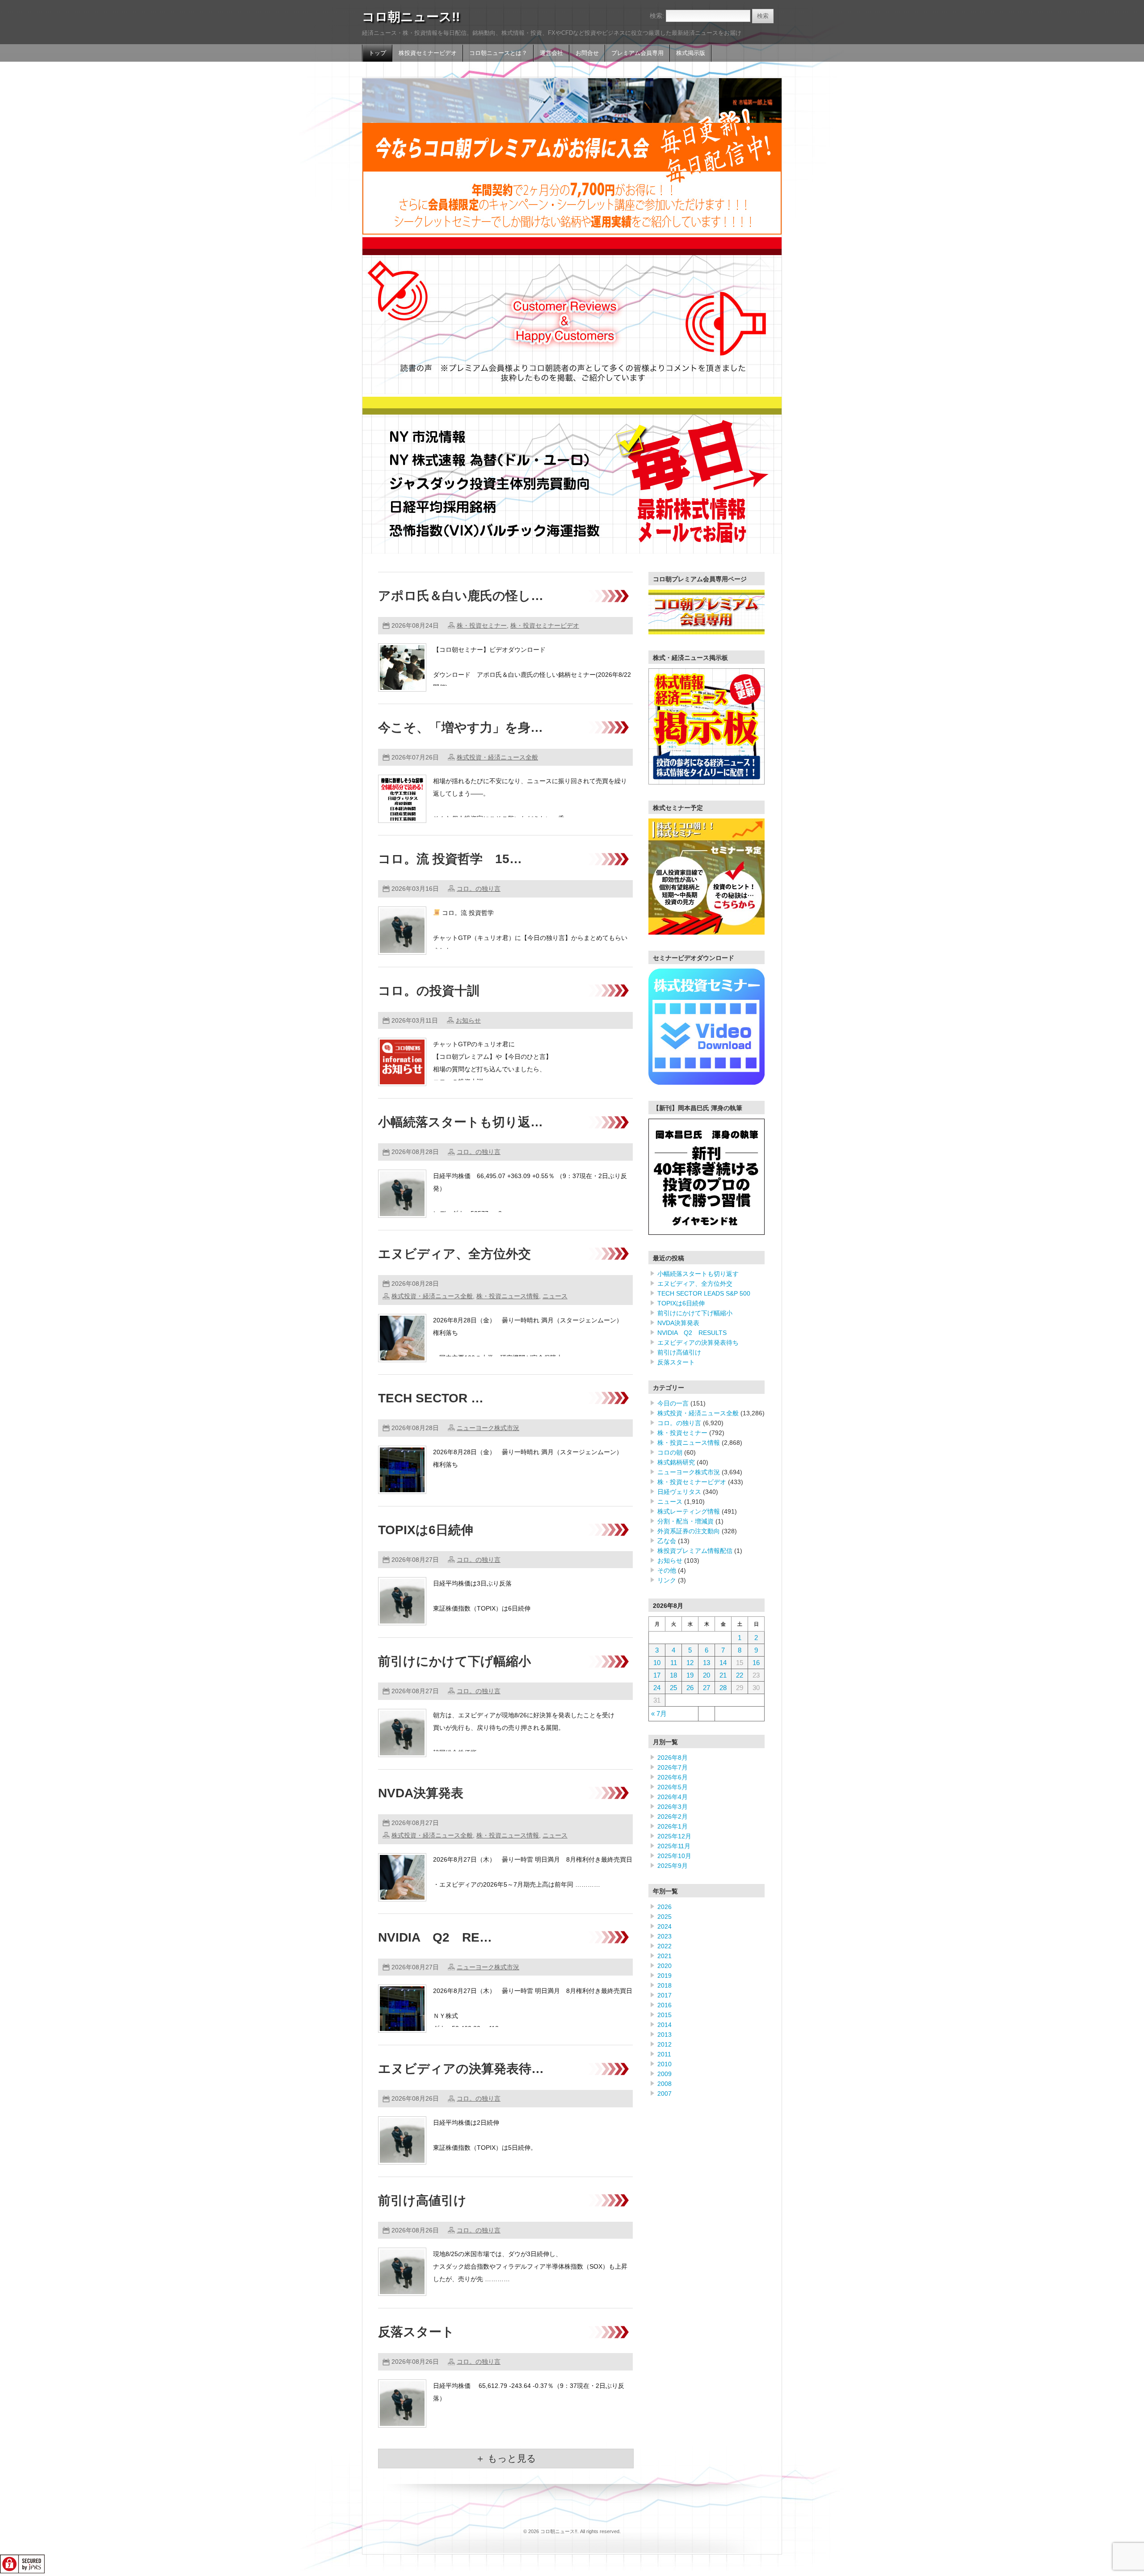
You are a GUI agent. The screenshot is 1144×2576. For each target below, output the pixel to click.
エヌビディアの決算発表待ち (698, 1343)
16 (756, 1663)
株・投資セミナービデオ (545, 625)
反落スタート (416, 2332)
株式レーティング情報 (689, 1511)
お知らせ (468, 1020)
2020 (665, 1966)
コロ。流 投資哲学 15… (450, 859)
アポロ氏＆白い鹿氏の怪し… (461, 596)
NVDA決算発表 (421, 1793)
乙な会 (667, 1541)
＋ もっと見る (506, 2458)
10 (657, 1663)
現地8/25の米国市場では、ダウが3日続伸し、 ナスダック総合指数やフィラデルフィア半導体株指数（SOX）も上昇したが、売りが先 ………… (530, 2266)
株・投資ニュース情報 (508, 1296)
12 (690, 1663)
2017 (665, 1995)
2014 (665, 2025)
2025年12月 (674, 1836)
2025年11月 (674, 1846)
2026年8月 (673, 1758)
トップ (377, 53)
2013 (665, 2035)
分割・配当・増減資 (686, 1521)
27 (707, 1688)
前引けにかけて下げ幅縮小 (454, 1661)
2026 (665, 1907)
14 (723, 1663)
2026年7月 (673, 1767)
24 (657, 1688)
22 (740, 1675)
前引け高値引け (422, 2201)
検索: (657, 16)
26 (690, 1688)
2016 (665, 2005)
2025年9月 (673, 1866)
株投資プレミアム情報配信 (695, 1551)
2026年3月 (673, 1807)
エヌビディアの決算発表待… (461, 2069)
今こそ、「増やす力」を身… (461, 728)
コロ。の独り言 (479, 889)
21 (723, 1675)
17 (657, 1675)
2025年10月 (674, 1856)
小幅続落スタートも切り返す (698, 1274)
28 (723, 1688)
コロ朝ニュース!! (411, 17)
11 (674, 1663)
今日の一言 (673, 1403)
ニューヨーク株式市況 (488, 1428)
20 (707, 1675)
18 (673, 1675)
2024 (665, 1926)
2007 (665, 2094)
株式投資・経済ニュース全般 (497, 757)
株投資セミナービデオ (428, 53)
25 (673, 1688)
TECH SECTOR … (431, 1398)
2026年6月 (673, 1777)
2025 (665, 1917)
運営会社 (551, 53)
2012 (665, 2044)
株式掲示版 (691, 53)
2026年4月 (673, 1797)
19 (690, 1675)
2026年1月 (673, 1826)
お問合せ (587, 53)
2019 (665, 1976)
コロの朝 (670, 1452)
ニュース (555, 1296)
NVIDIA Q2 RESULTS (692, 1333)
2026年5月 (673, 1787)
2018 (665, 1985)
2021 (665, 1956)
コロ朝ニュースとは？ (498, 53)
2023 (665, 1936)
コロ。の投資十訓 (429, 991)
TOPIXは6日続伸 (426, 1530)
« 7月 (659, 1714)
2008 (665, 2084)
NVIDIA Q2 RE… (435, 1937)
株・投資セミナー (482, 625)
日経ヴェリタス (679, 1492)
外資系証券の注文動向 (689, 1531)
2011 (664, 2054)
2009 (665, 2074)
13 (707, 1663)
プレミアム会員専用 (637, 53)
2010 (665, 2064)
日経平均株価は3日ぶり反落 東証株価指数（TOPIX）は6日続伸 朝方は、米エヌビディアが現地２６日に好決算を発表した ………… (528, 1608)
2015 (665, 2015)
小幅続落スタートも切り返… (461, 1122)
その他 (667, 1570)
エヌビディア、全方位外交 (454, 1254)
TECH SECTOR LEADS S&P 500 (704, 1293)
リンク (667, 1580)
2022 (665, 1946)
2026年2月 (673, 1817)
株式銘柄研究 (676, 1462)
